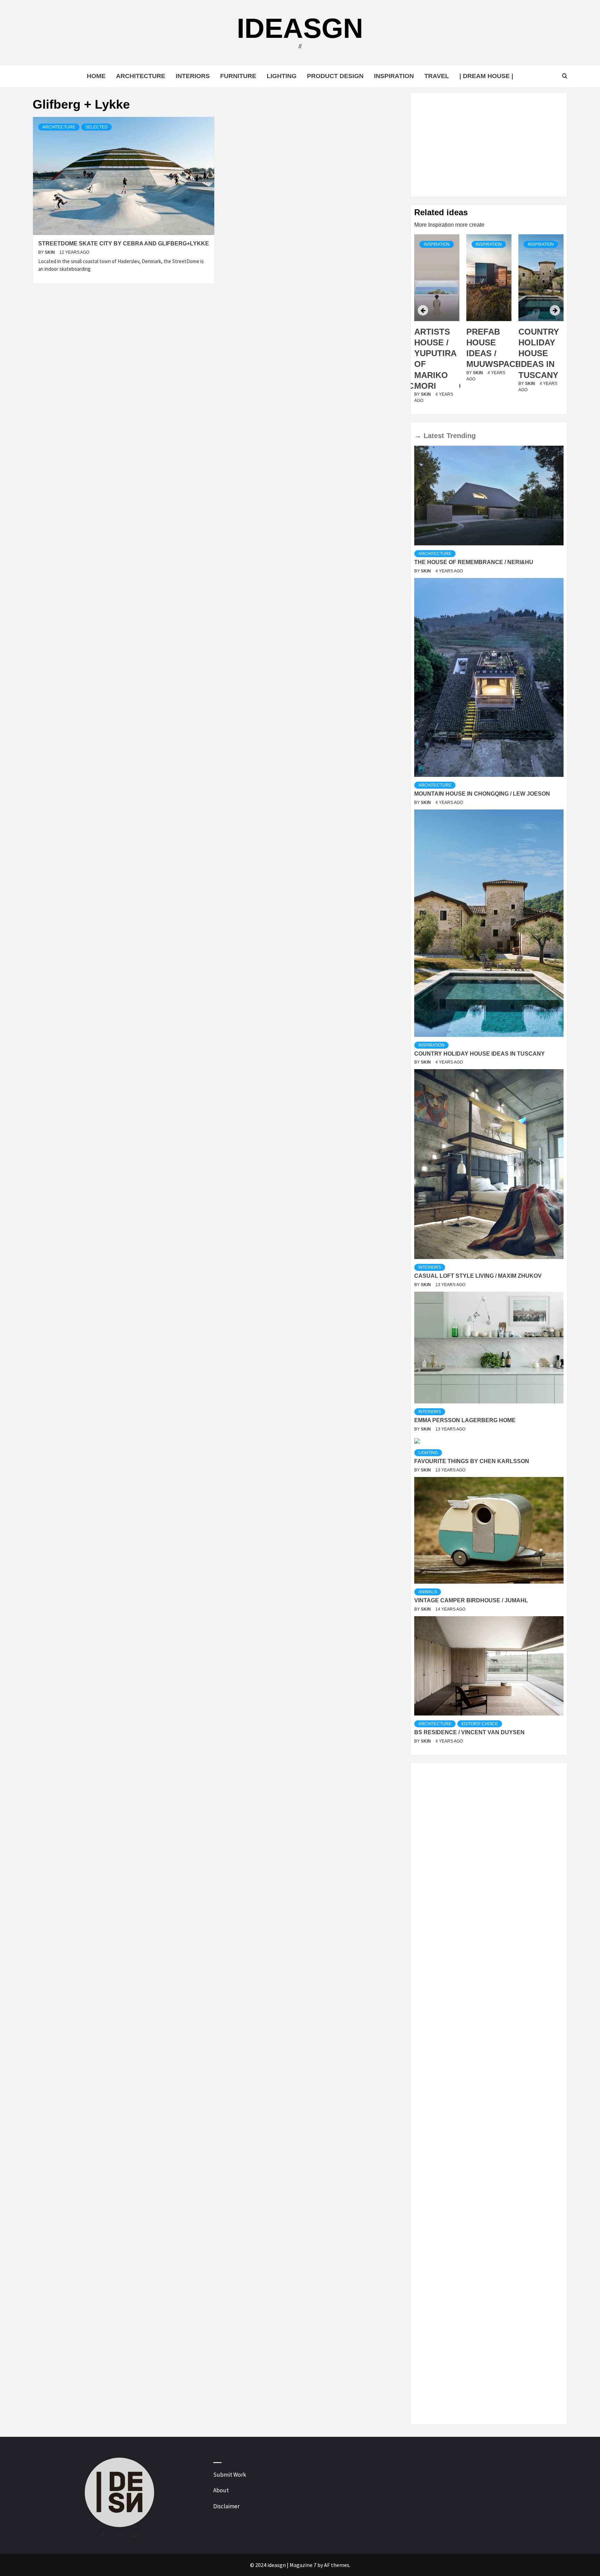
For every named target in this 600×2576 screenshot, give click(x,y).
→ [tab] (418, 436)
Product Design (335, 76)
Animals (428, 1592)
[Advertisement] (489, 145)
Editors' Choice (480, 1724)
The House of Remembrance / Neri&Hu (474, 562)
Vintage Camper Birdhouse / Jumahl (471, 1600)
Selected (97, 127)
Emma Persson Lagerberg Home (465, 1420)
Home (96, 76)
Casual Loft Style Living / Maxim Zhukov (478, 1276)
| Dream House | (486, 76)
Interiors (193, 76)
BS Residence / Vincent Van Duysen (469, 1732)
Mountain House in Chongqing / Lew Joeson (482, 794)
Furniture (238, 76)
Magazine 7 (303, 2565)
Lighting (282, 76)
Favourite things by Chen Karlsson (472, 1461)
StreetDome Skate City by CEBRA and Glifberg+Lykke (124, 244)
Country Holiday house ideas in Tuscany (487, 353)
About (221, 2490)
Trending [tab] (461, 436)
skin (50, 252)
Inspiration (394, 76)
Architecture (141, 76)
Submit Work (230, 2475)
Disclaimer (226, 2506)
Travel (437, 76)
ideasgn (300, 28)
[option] (437, 323)
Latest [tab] (434, 436)
